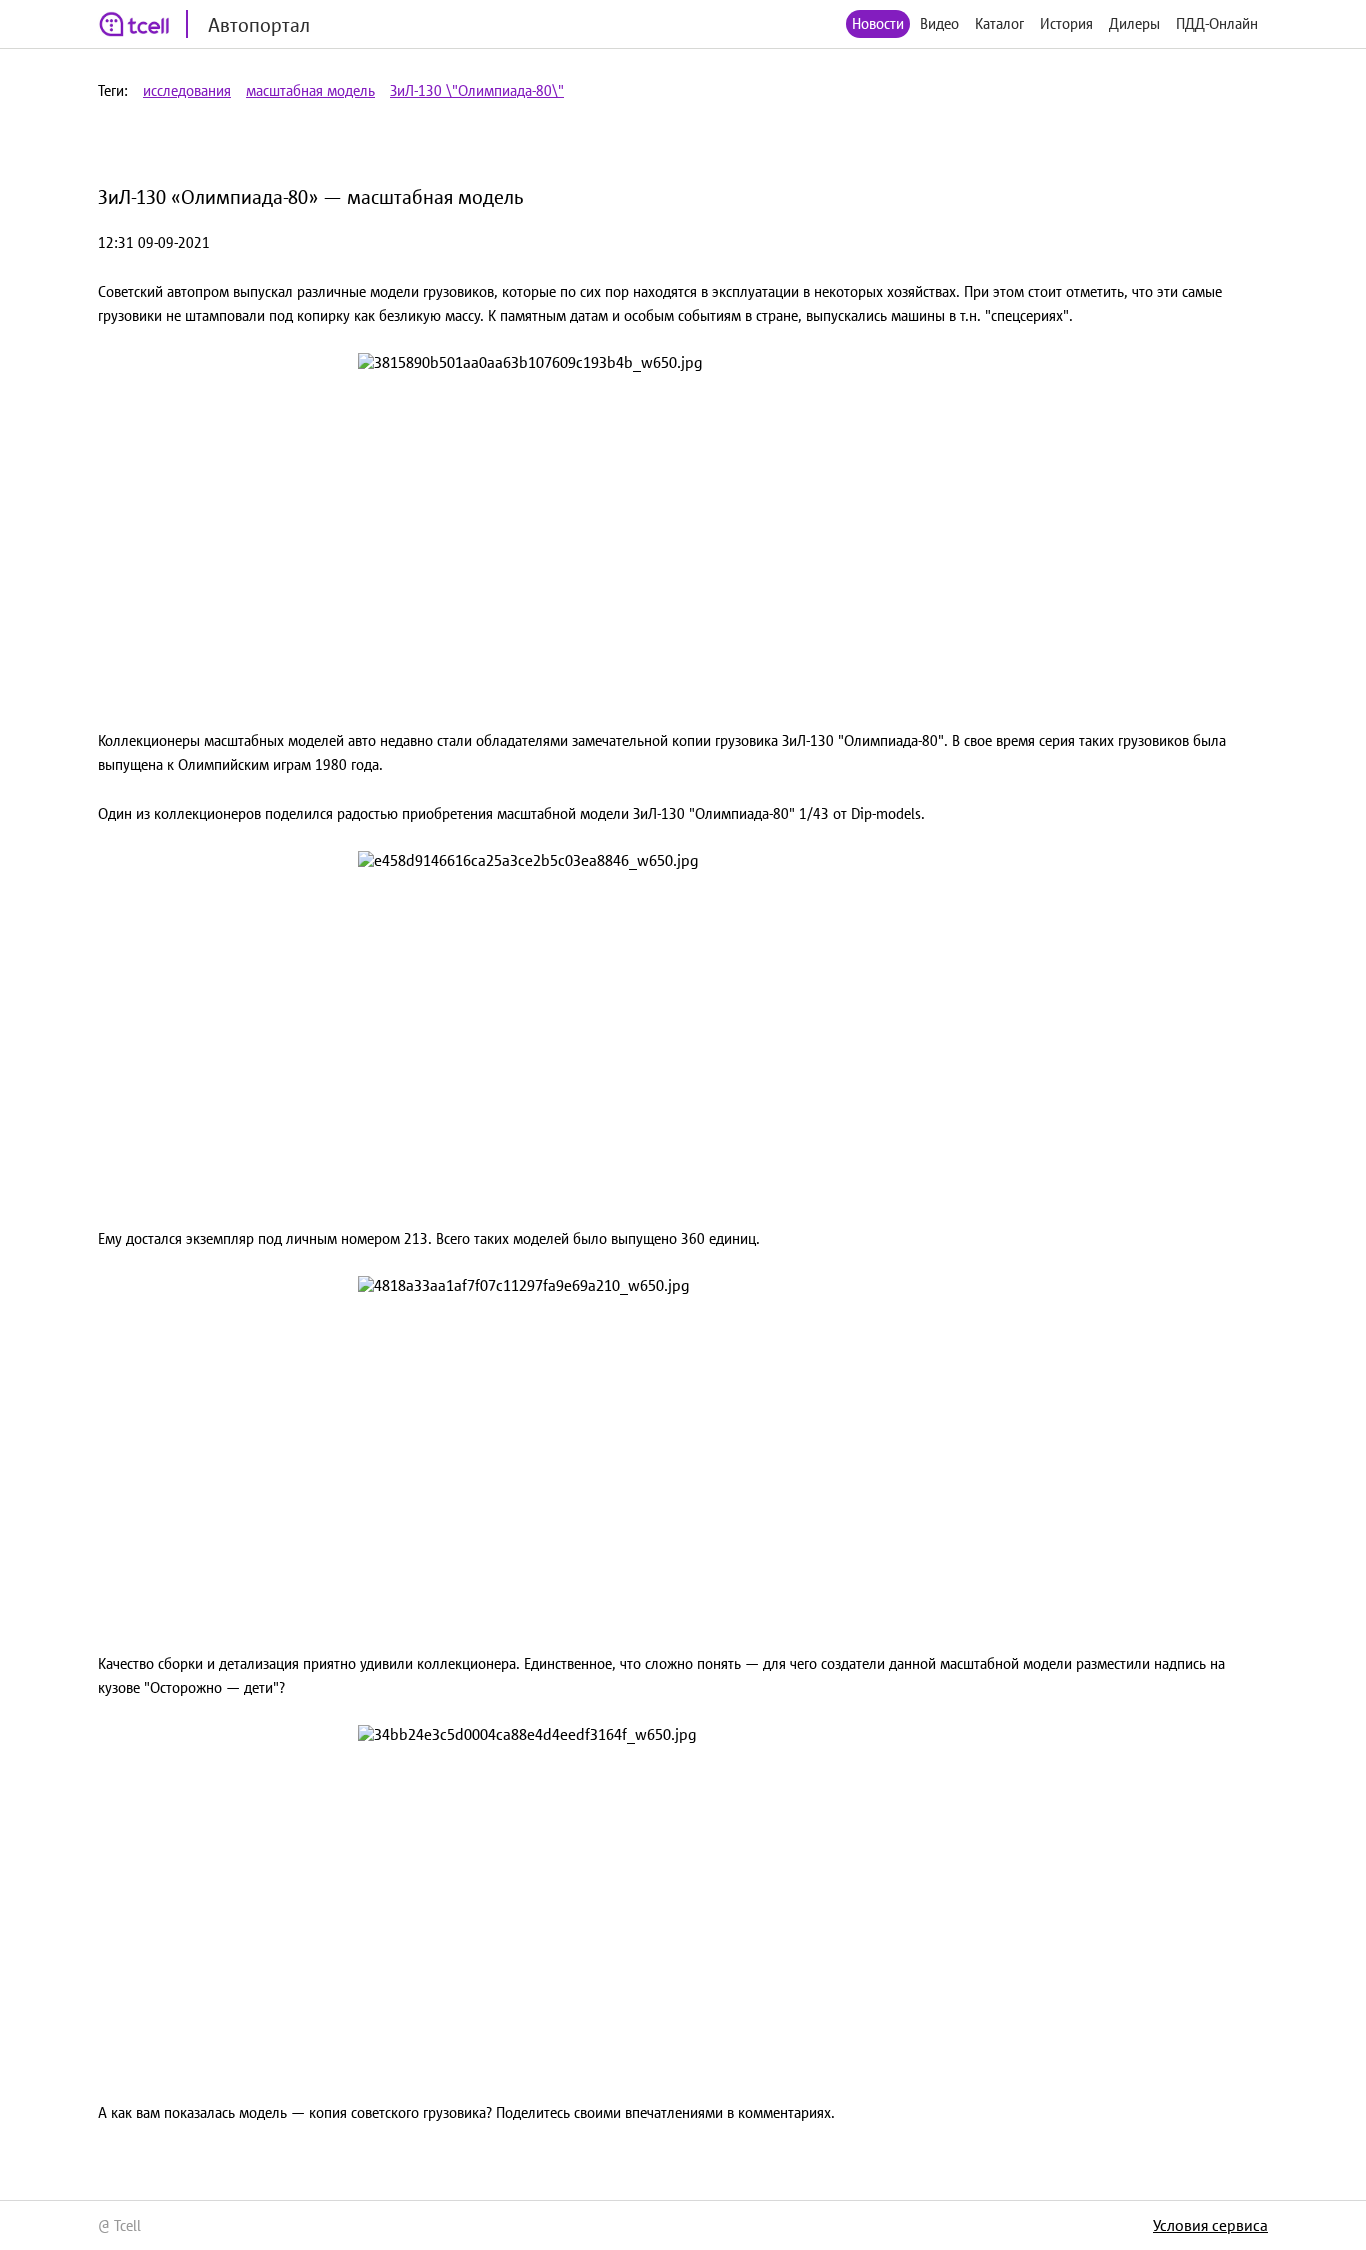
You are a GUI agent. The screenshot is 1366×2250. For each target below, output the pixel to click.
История (1066, 23)
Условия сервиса (1210, 2225)
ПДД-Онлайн (1217, 23)
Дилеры (1134, 23)
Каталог (999, 23)
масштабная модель (310, 90)
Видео (939, 23)
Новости (878, 23)
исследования (187, 90)
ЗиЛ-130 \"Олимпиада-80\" (477, 90)
